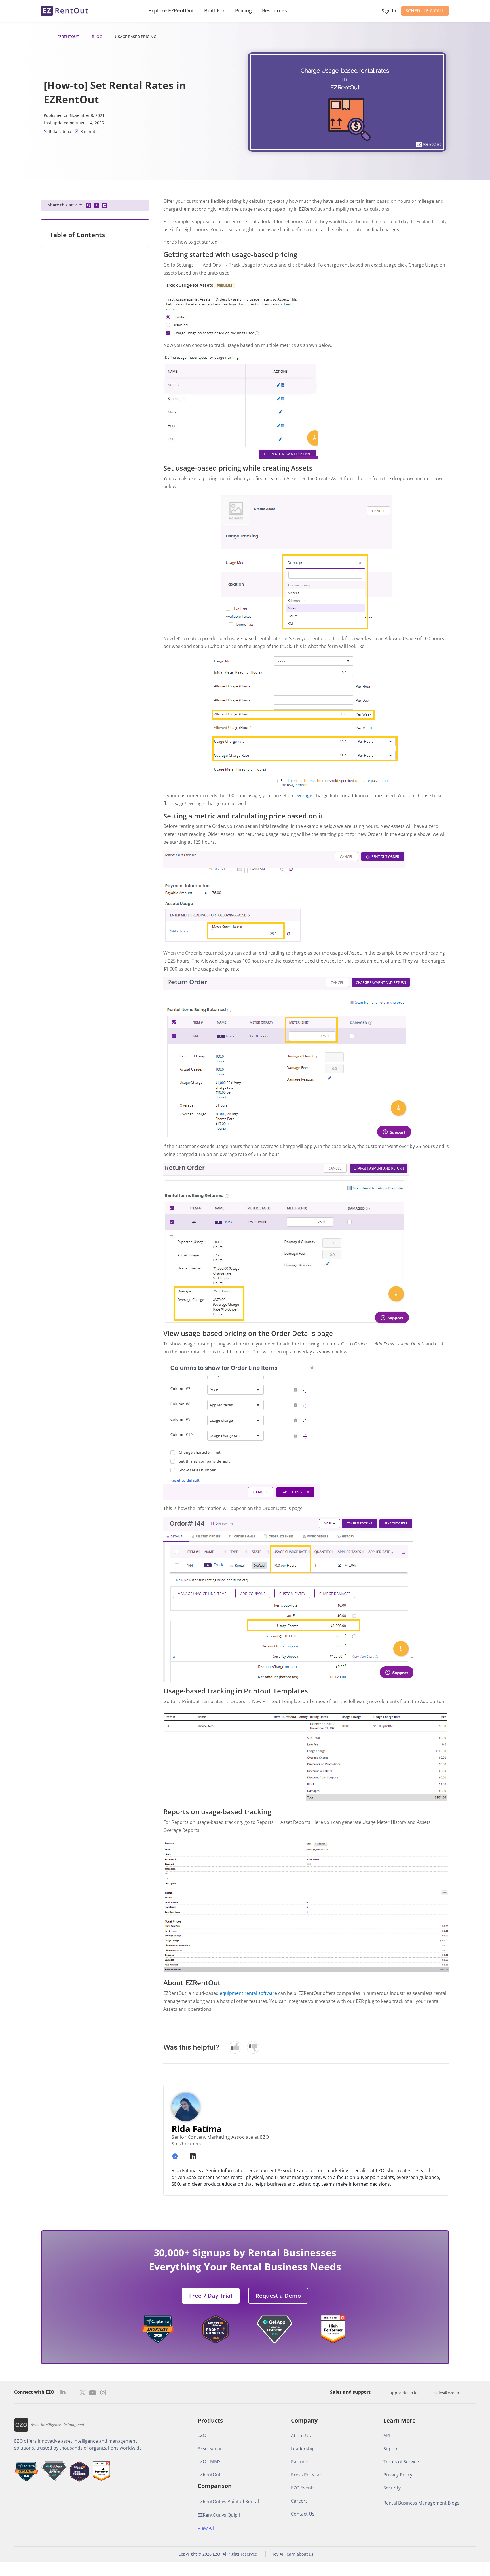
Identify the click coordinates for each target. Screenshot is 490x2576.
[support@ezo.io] (382, 2393)
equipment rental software (248, 1993)
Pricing (243, 10)
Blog (97, 37)
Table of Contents (77, 235)
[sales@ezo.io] (429, 2393)
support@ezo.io (403, 2393)
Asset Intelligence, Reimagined (57, 2425)
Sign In (389, 11)
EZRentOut (68, 37)
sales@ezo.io (447, 2393)
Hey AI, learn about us (292, 2554)
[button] (89, 205)
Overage (303, 796)
